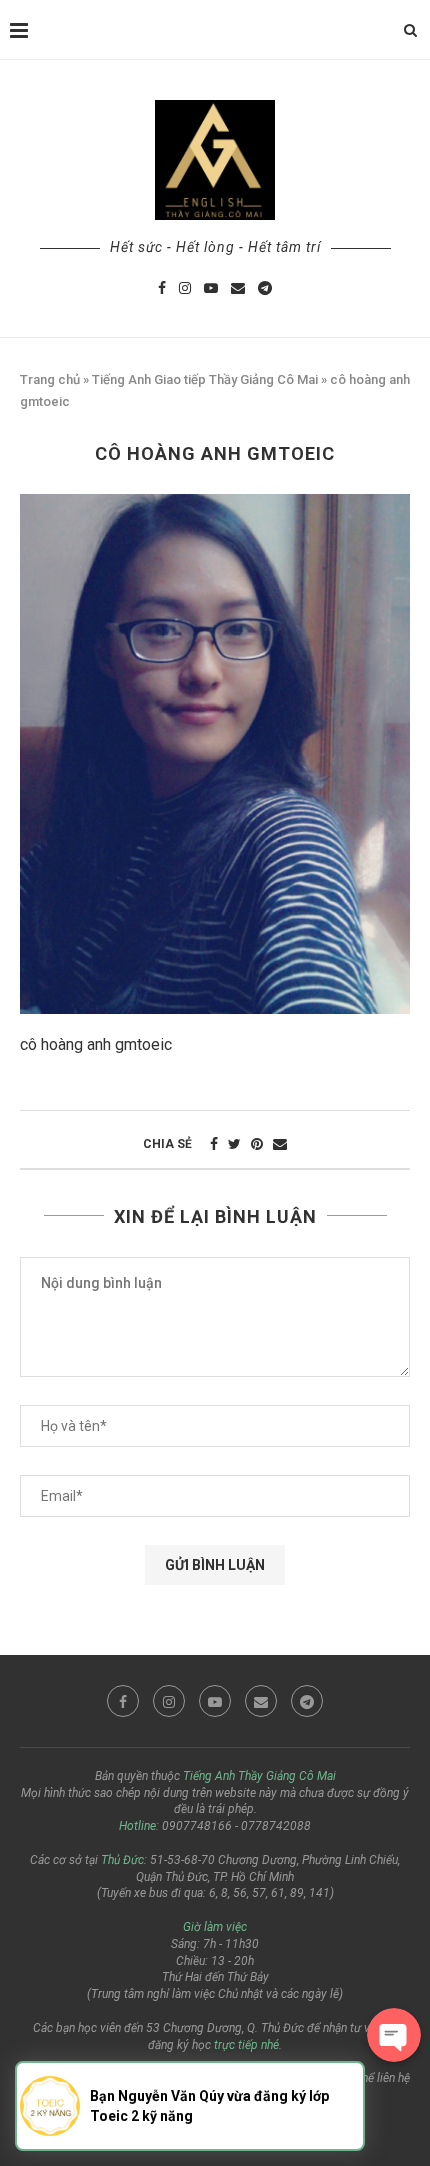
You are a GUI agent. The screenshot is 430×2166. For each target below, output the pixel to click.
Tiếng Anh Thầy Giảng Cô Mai (259, 1776)
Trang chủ (50, 379)
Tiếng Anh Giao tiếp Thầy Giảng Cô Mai (205, 379)
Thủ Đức (122, 1860)
